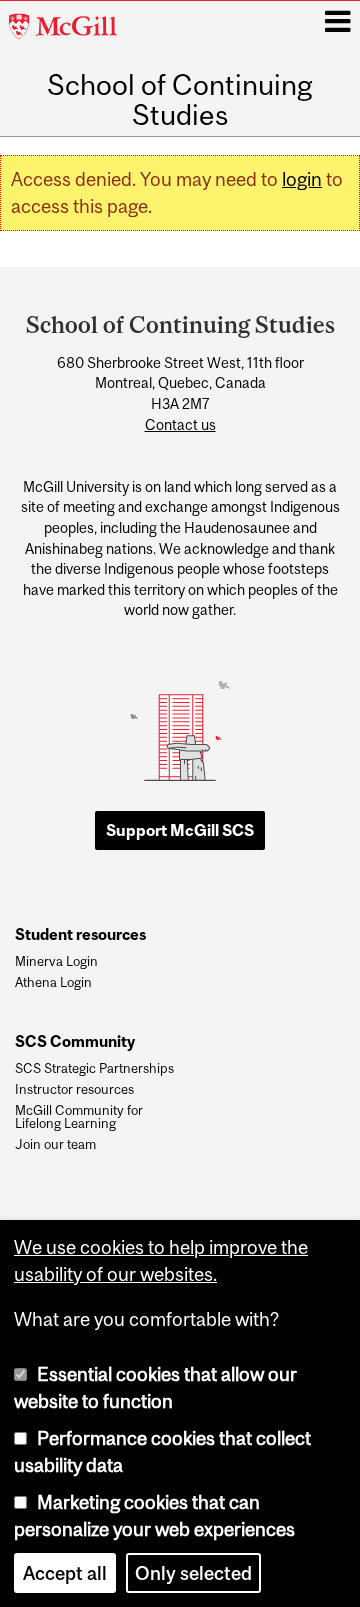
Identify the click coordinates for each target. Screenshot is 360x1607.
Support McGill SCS (180, 830)
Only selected (193, 1573)
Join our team (55, 1145)
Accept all (65, 1573)
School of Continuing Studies (180, 100)
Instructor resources (74, 1090)
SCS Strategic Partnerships (94, 1069)
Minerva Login (56, 962)
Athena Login (53, 983)
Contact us (180, 425)
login (302, 179)
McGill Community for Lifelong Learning (79, 1118)
